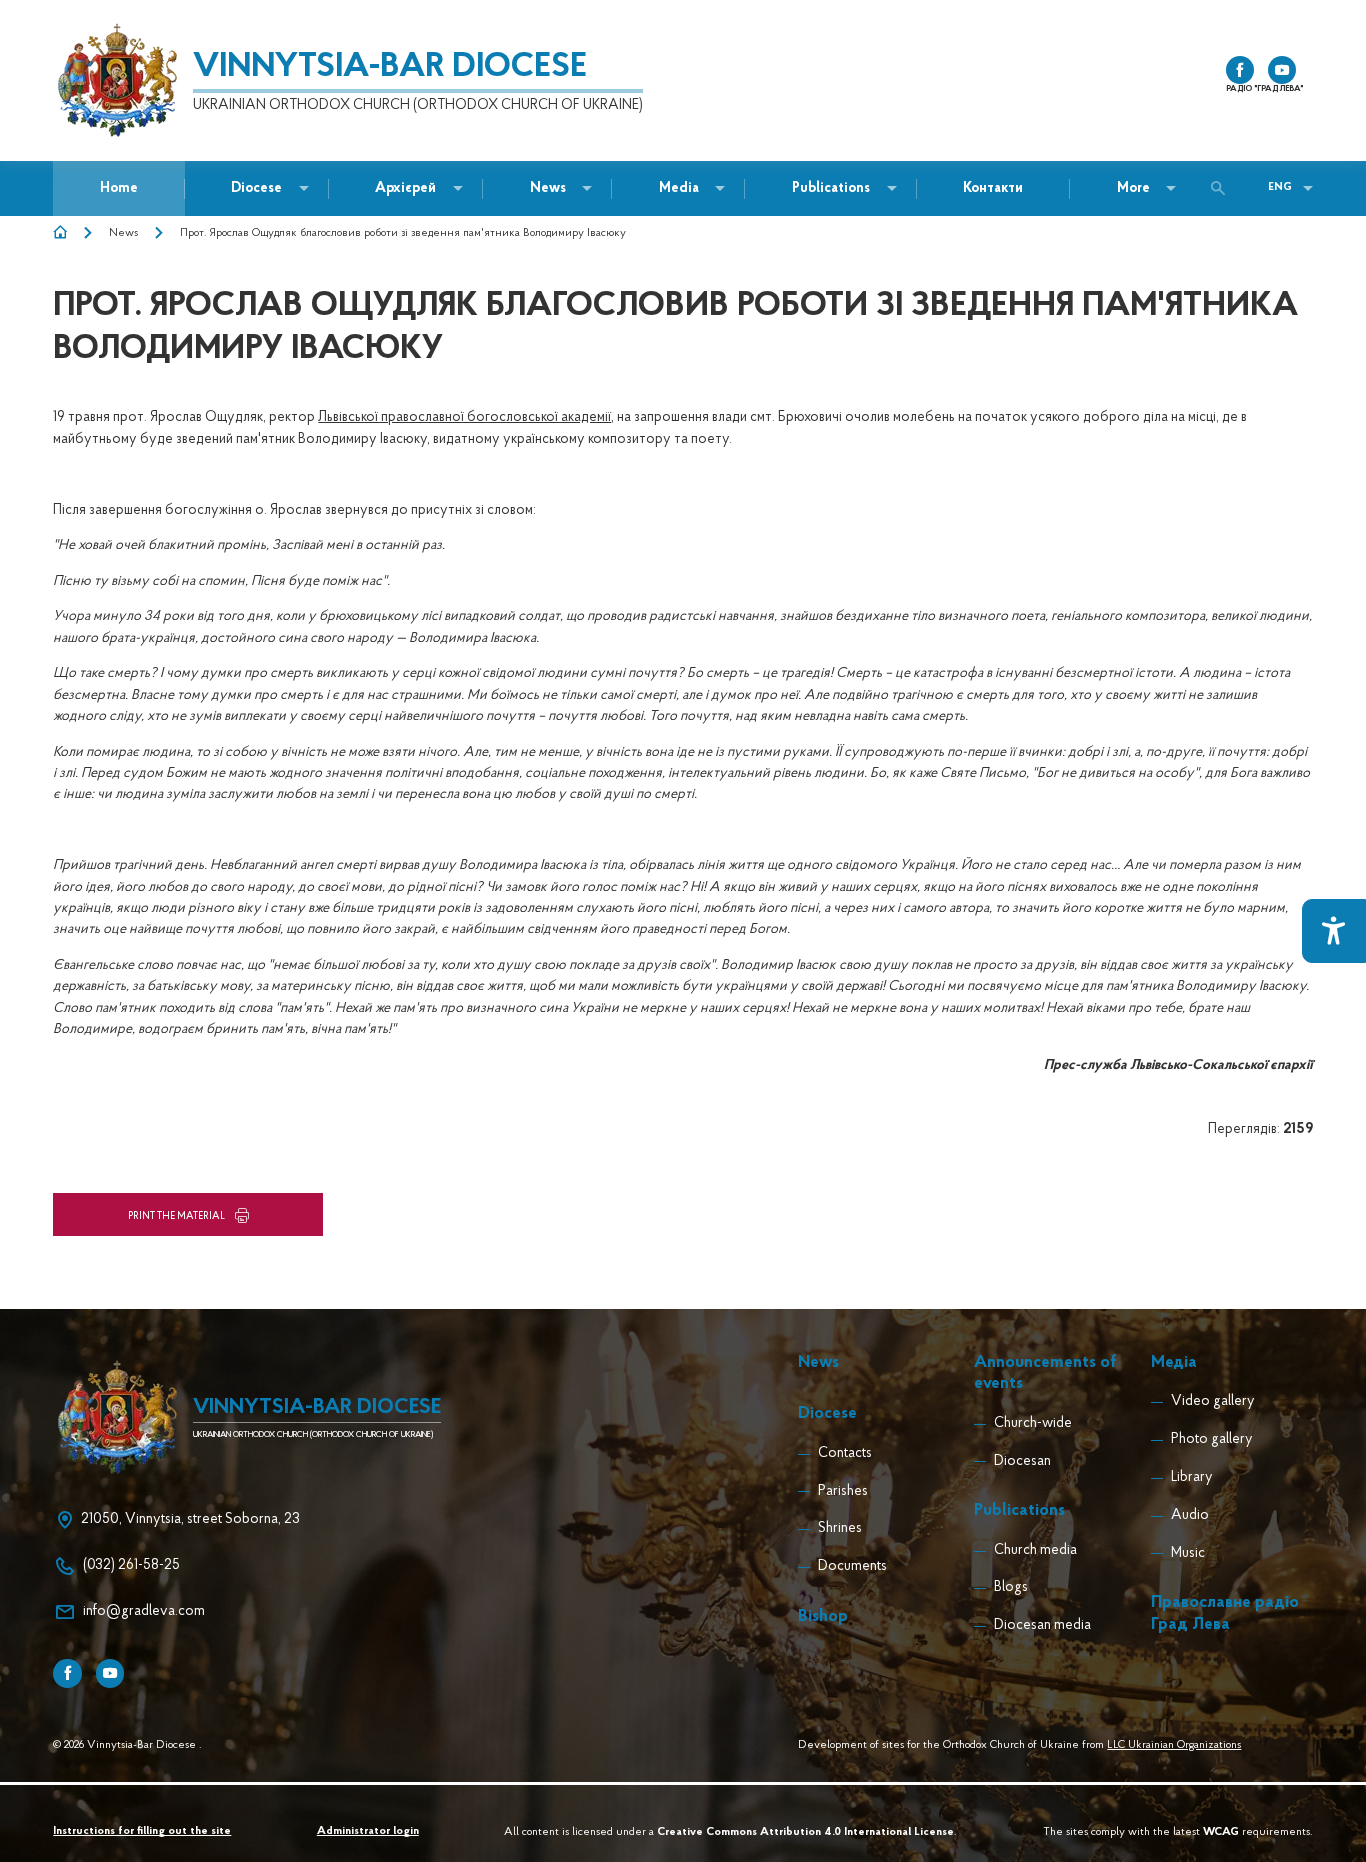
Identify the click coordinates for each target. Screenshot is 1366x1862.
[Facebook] (67, 1673)
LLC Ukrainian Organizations (1174, 1745)
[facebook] (1240, 70)
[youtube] (1282, 70)
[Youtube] (110, 1673)
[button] (548, 188)
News (123, 233)
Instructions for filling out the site (142, 1831)
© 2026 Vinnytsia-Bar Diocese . (127, 1745)
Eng (1280, 187)
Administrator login (368, 1831)
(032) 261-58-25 (131, 1565)
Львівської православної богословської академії (464, 417)
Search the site (1223, 188)
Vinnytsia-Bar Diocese (390, 68)
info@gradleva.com (144, 1611)
